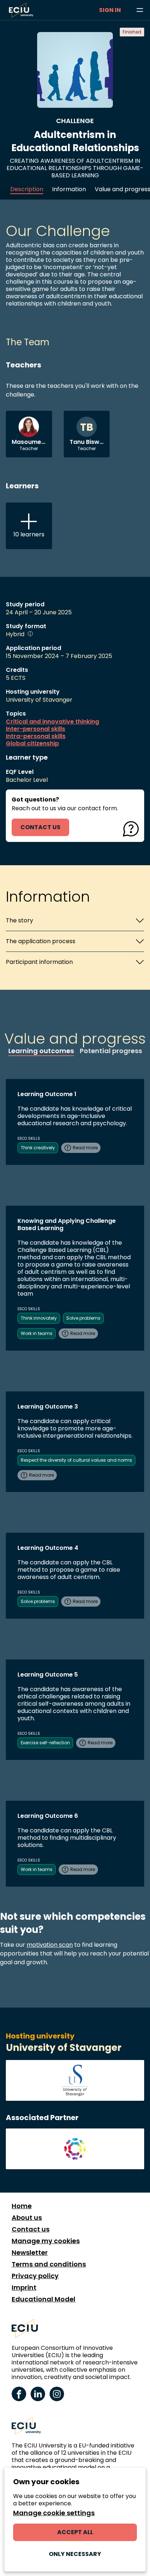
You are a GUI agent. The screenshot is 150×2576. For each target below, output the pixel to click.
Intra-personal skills (36, 736)
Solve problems (83, 1318)
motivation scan (50, 1945)
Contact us (31, 2229)
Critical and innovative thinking (52, 722)
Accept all (75, 2532)
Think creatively (38, 1148)
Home (22, 2206)
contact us (40, 827)
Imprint (24, 2288)
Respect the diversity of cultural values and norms (76, 1460)
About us (27, 2218)
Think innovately (39, 1318)
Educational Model (44, 2299)
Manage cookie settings (54, 2513)
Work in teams (37, 1333)
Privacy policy (35, 2276)
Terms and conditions (49, 2264)
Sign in (110, 10)
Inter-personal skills (35, 729)
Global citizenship (32, 744)
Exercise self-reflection (45, 1743)
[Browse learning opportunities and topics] (140, 10)
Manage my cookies (46, 2241)
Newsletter (30, 2253)
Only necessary (75, 2554)
